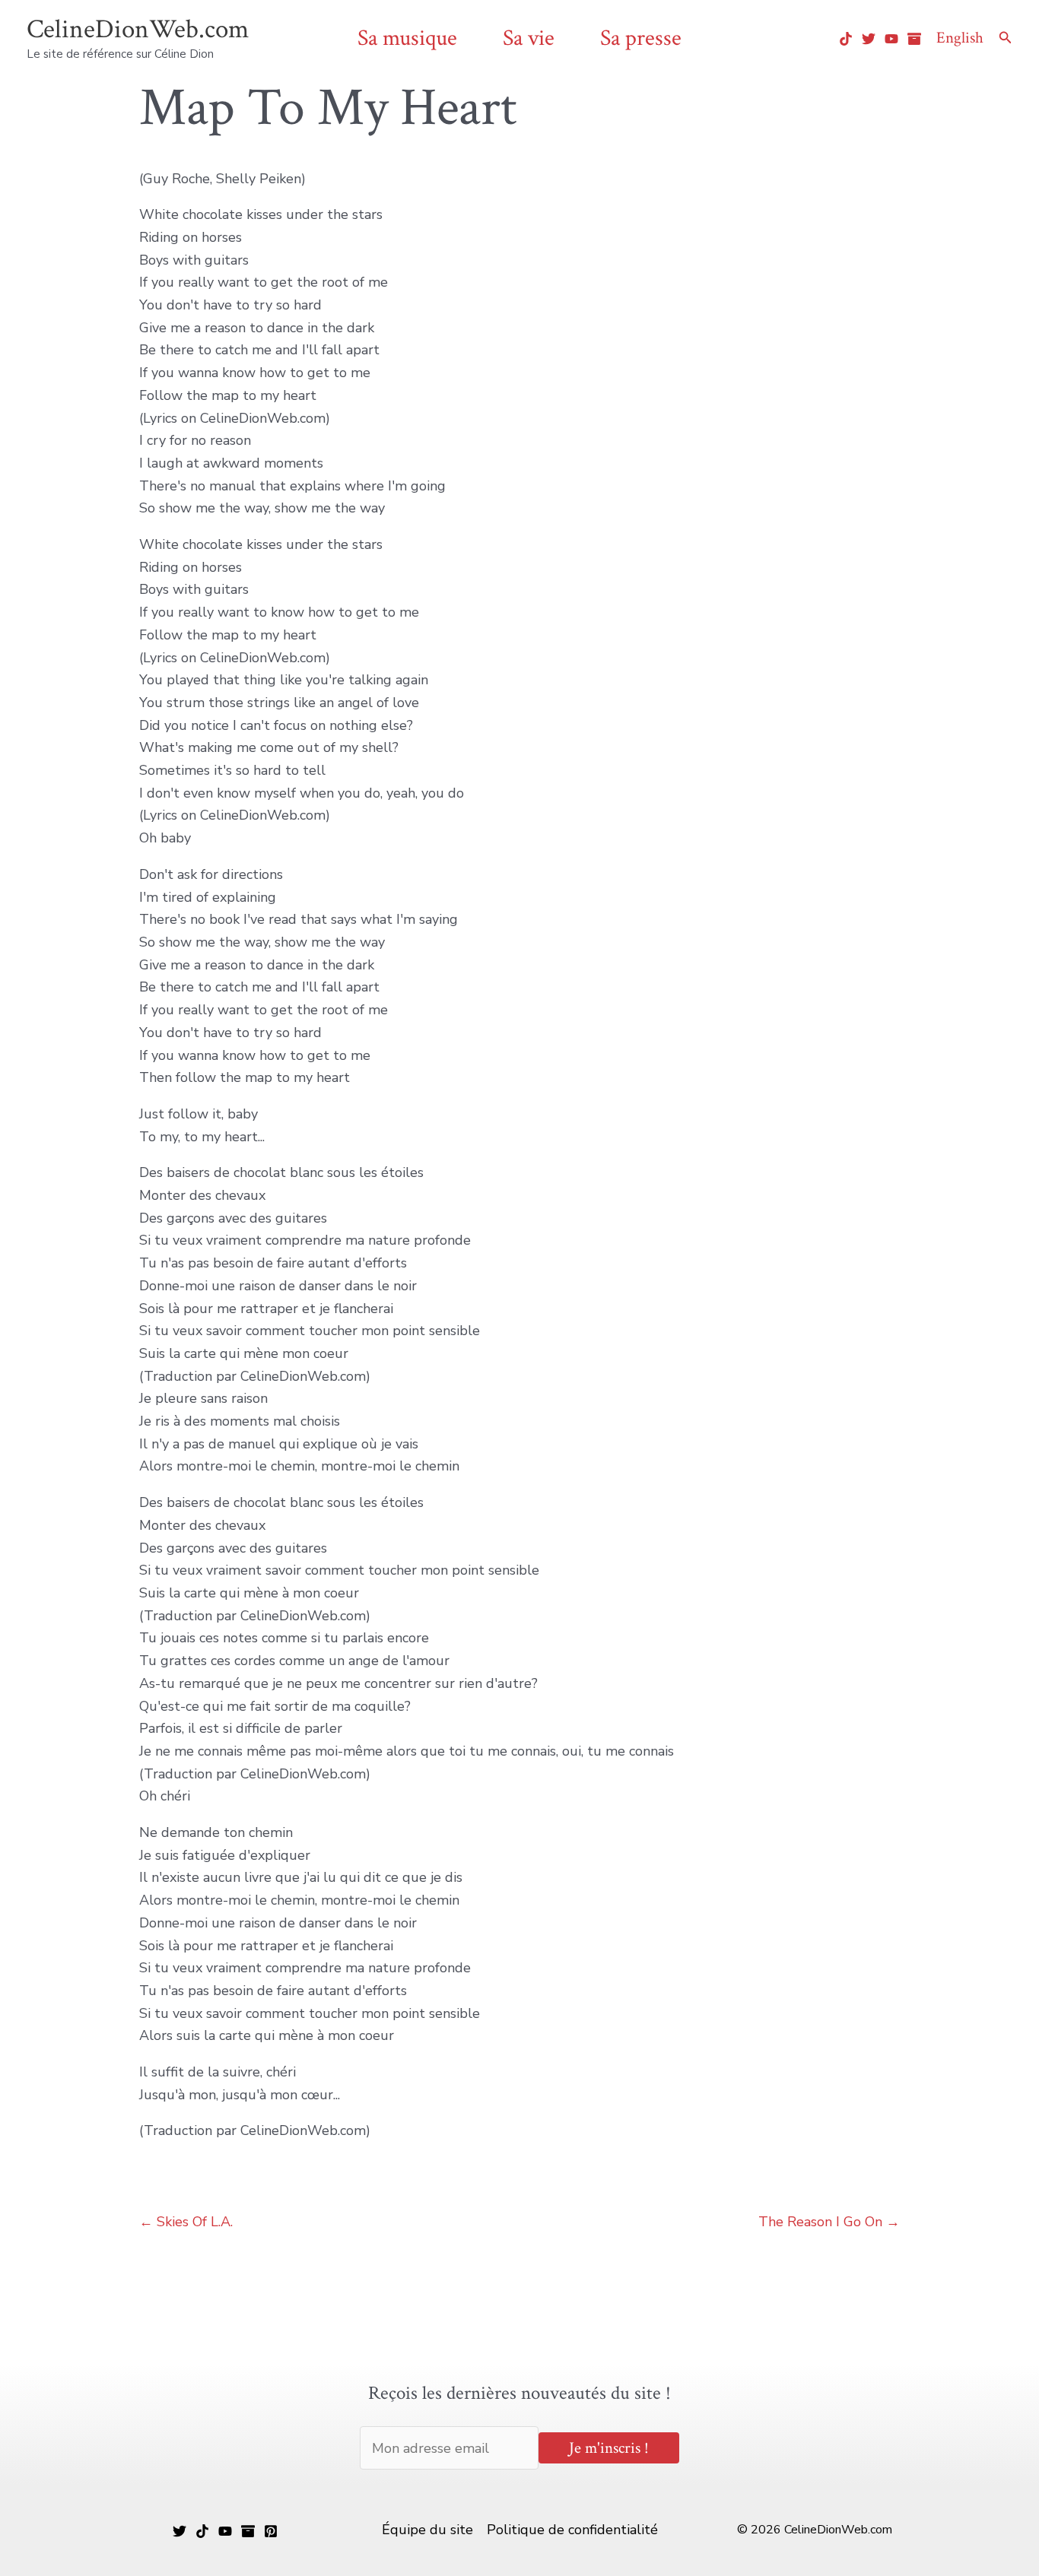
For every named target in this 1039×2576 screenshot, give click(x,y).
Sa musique (407, 38)
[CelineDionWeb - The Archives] (914, 39)
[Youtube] (891, 39)
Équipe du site (427, 2530)
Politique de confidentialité (572, 2530)
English (960, 38)
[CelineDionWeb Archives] (248, 2531)
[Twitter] (869, 39)
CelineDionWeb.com (138, 29)
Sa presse (641, 38)
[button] (1006, 38)
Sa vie (529, 38)
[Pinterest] (271, 2531)
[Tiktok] (846, 39)
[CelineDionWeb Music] (225, 2531)
